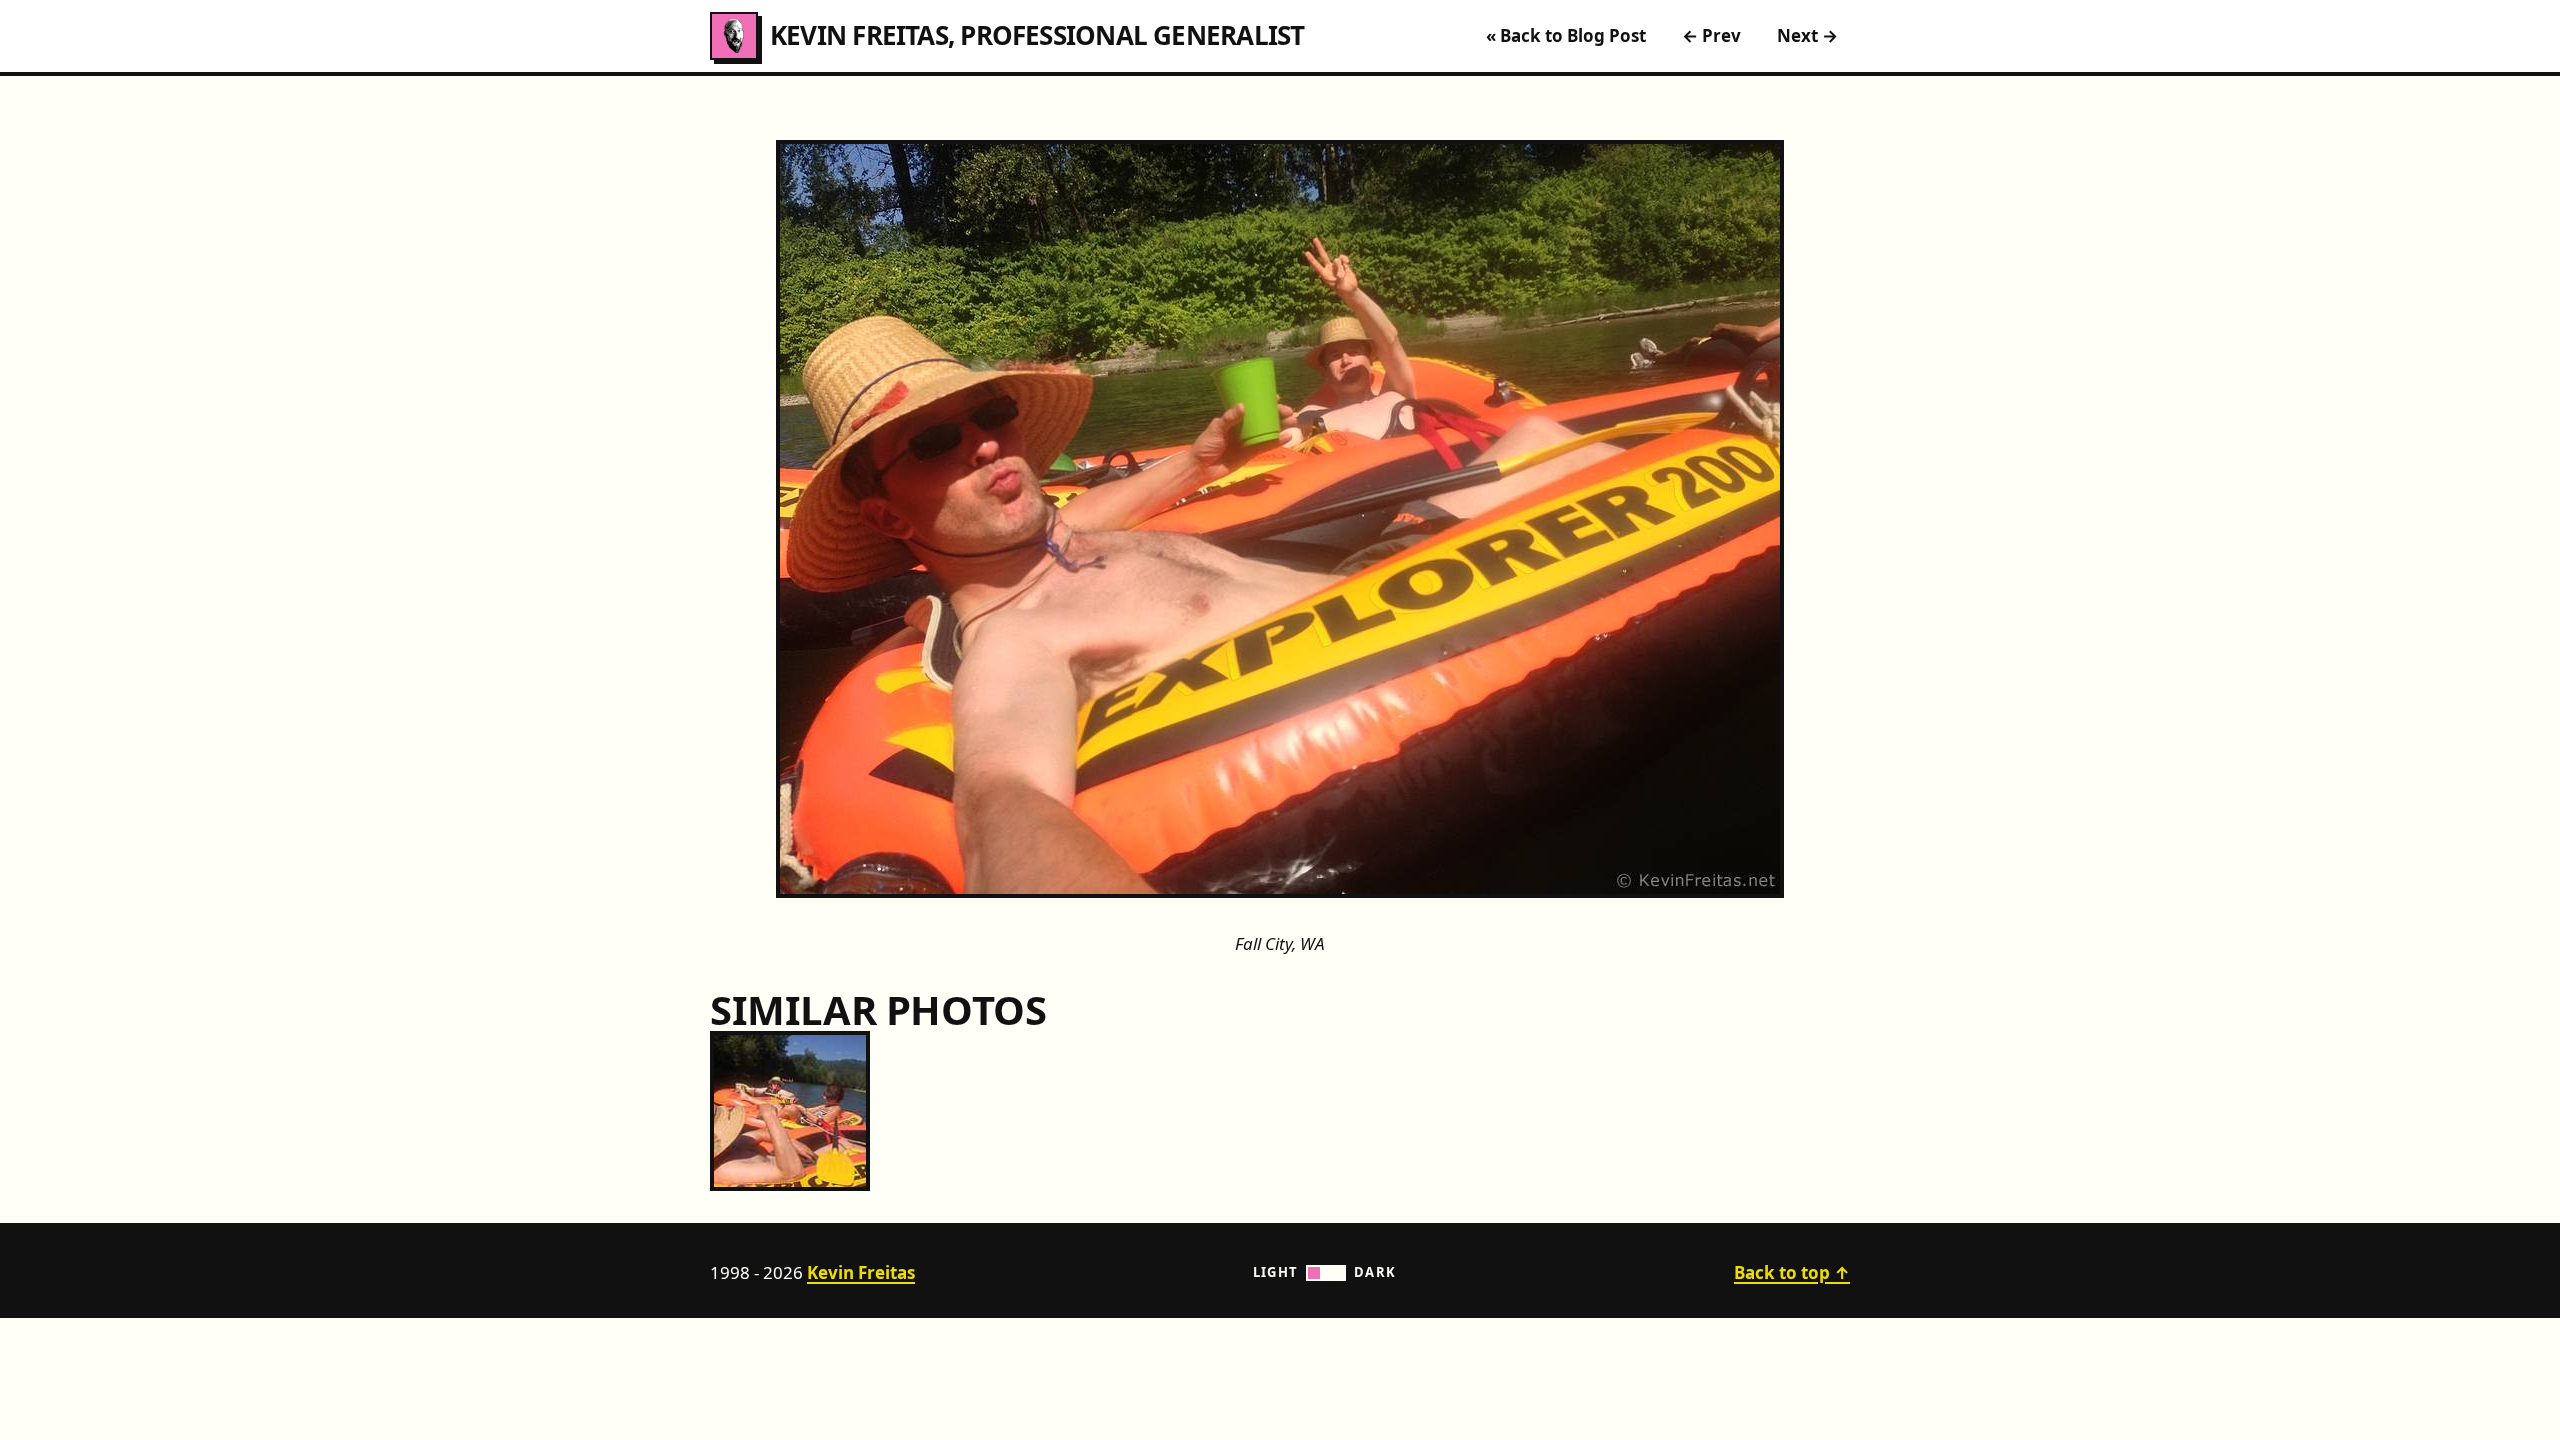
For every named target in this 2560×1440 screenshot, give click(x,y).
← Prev (1711, 35)
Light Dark (1325, 1272)
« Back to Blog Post (1566, 35)
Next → (1807, 35)
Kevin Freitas (861, 1272)
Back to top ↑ (1792, 1272)
